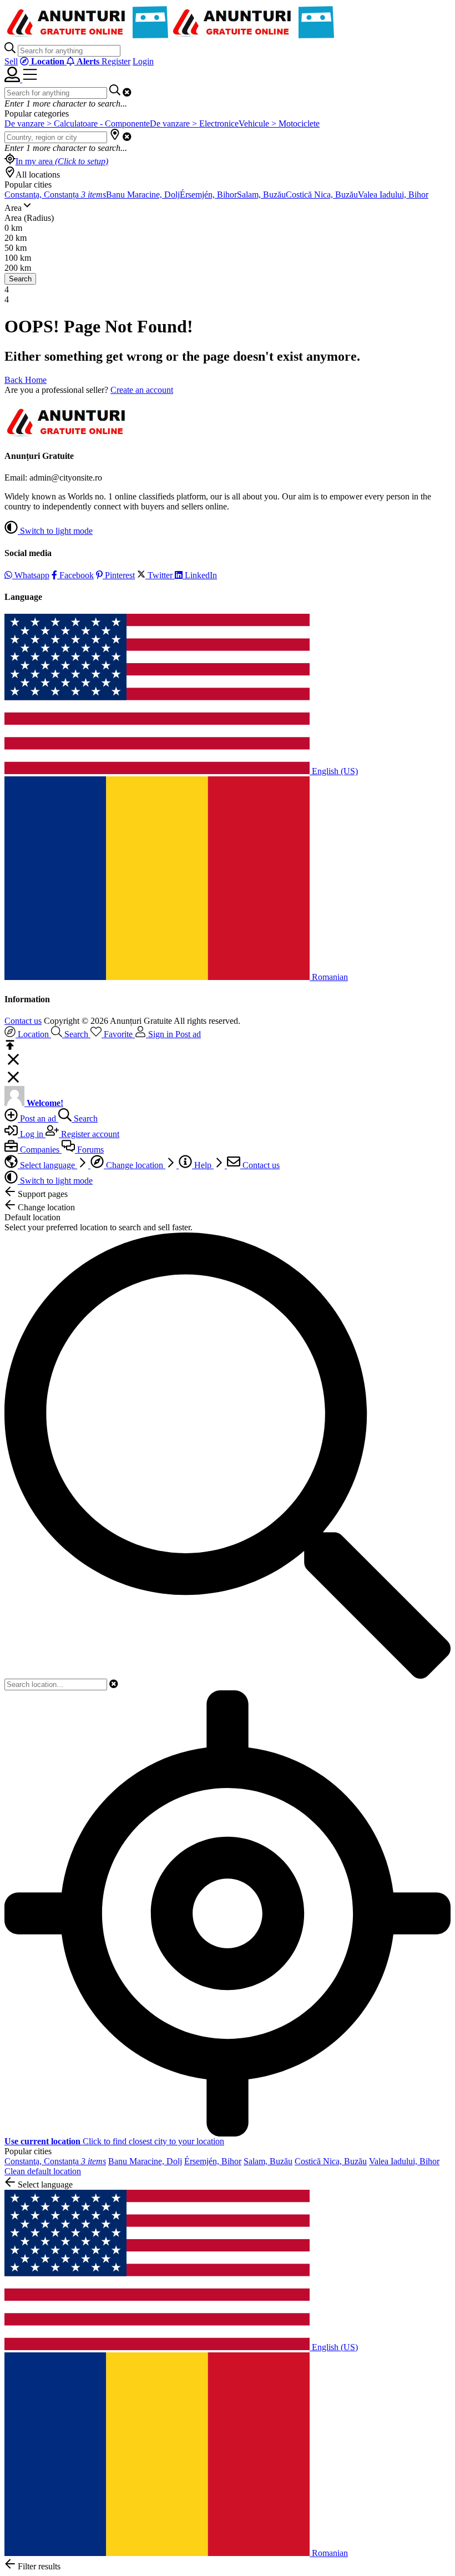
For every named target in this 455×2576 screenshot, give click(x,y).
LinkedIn (200, 575)
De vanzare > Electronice (194, 123)
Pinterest (119, 575)
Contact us (23, 1021)
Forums (89, 1150)
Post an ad (38, 1118)
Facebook (75, 575)
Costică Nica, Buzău (322, 195)
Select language (47, 1165)
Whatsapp (31, 575)
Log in (32, 1134)
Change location (135, 1165)
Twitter (160, 575)
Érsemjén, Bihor (208, 195)
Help (203, 1165)
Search (20, 279)
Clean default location (43, 2171)
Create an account (142, 390)
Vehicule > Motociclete (279, 123)
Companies (40, 1150)
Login (143, 61)
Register (116, 61)
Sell (11, 61)
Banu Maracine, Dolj (143, 195)
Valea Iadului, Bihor (393, 195)
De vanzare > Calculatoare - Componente (77, 123)
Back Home (26, 380)
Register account (89, 1134)
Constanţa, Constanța (55, 195)
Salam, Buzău (261, 195)
